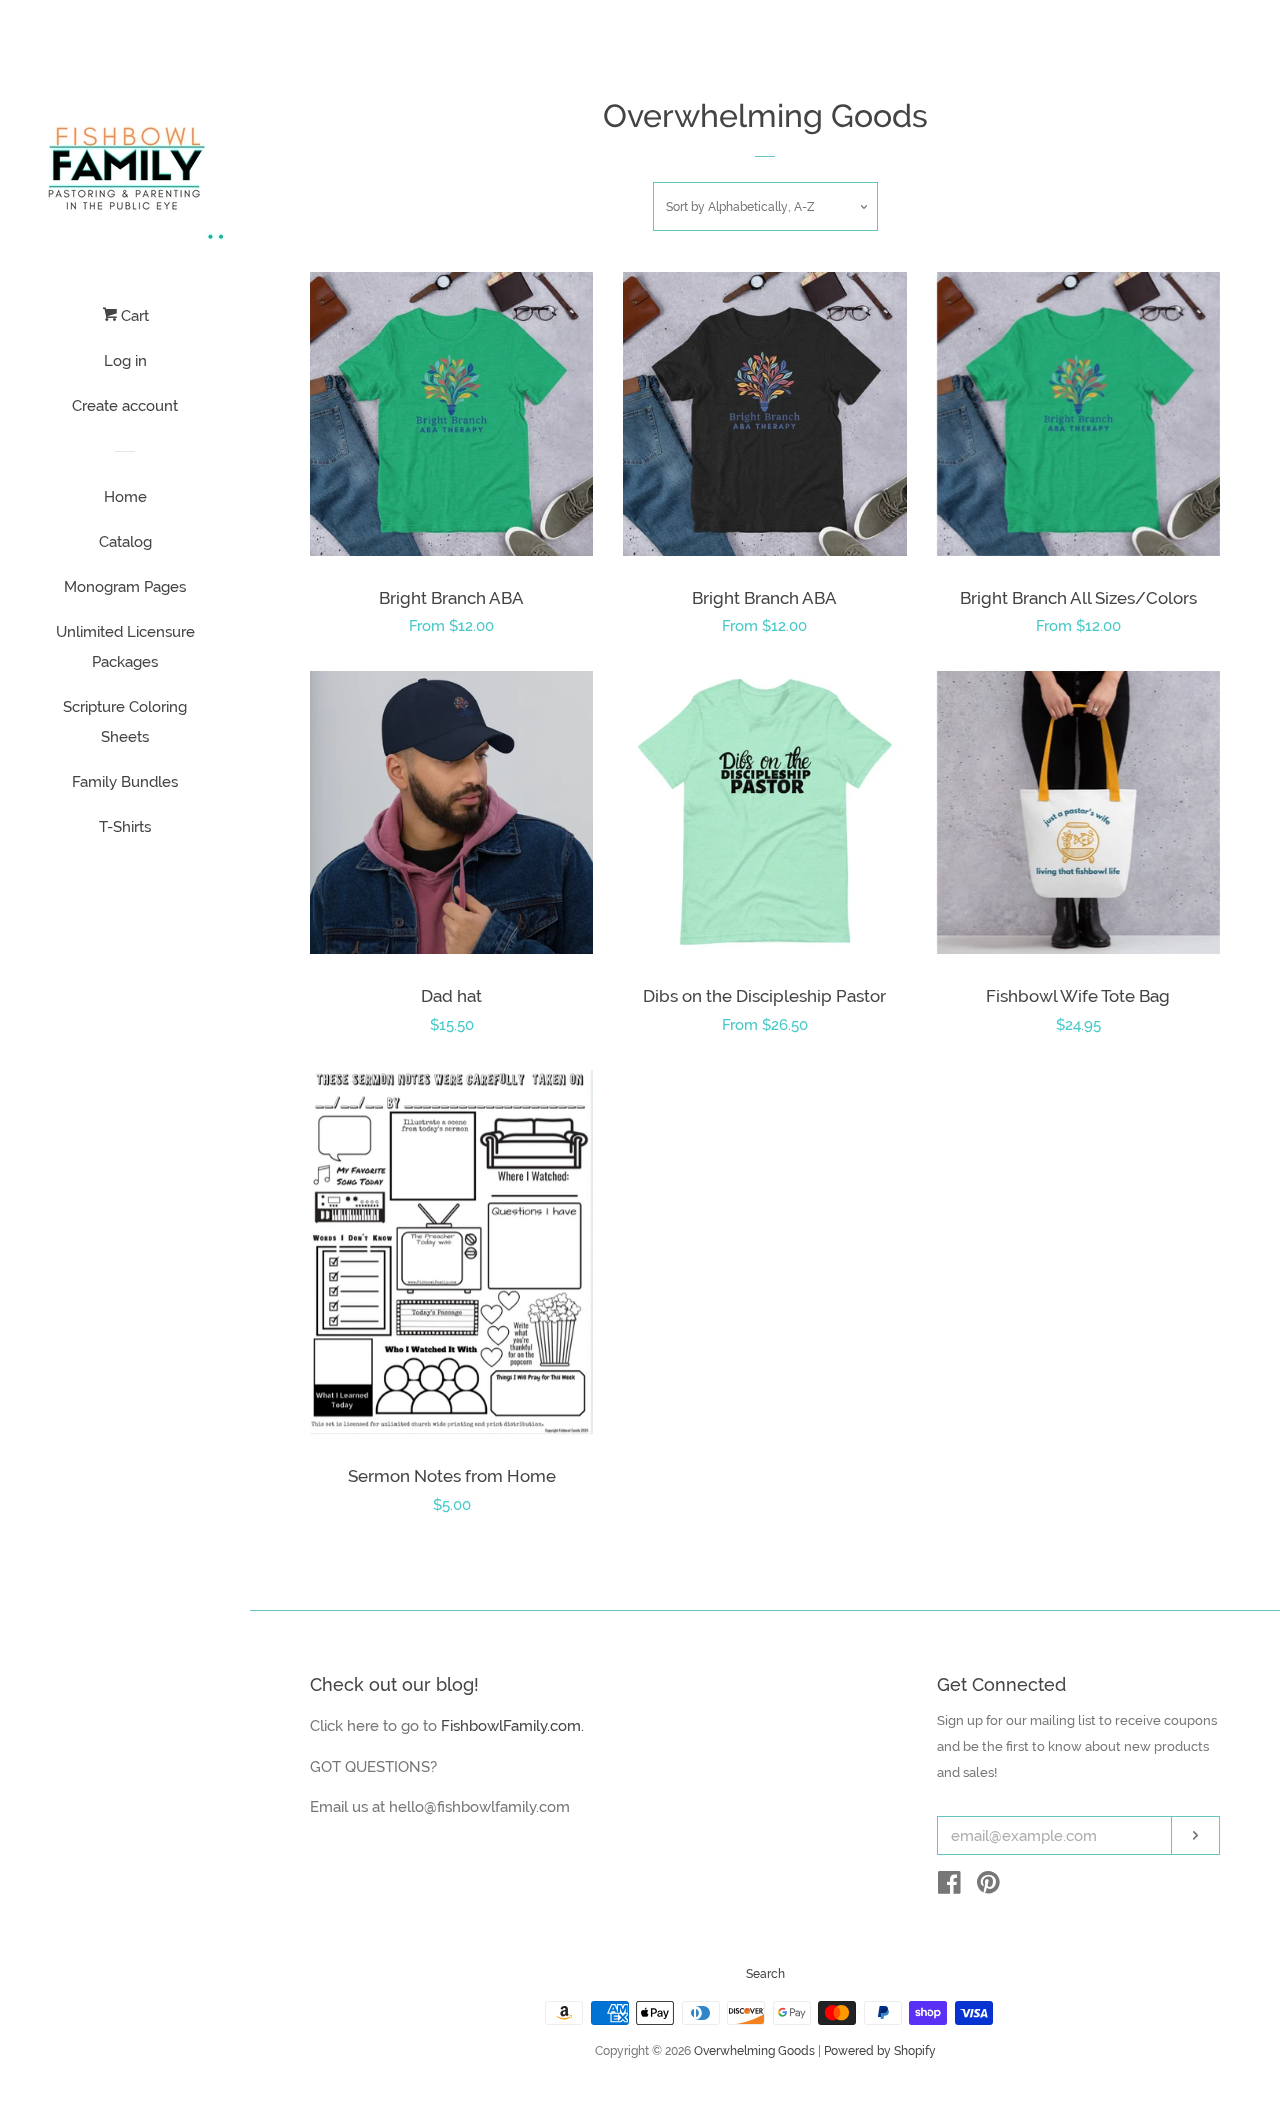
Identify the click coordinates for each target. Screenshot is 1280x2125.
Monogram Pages (125, 587)
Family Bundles (125, 782)
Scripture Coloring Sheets (125, 722)
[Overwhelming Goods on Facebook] (949, 1887)
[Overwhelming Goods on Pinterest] (988, 1887)
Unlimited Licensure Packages (125, 647)
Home (125, 497)
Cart (133, 316)
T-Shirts (125, 827)
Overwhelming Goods (754, 2051)
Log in (125, 361)
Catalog (125, 542)
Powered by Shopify (880, 2051)
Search (765, 1974)
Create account (125, 406)
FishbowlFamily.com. (512, 1726)
